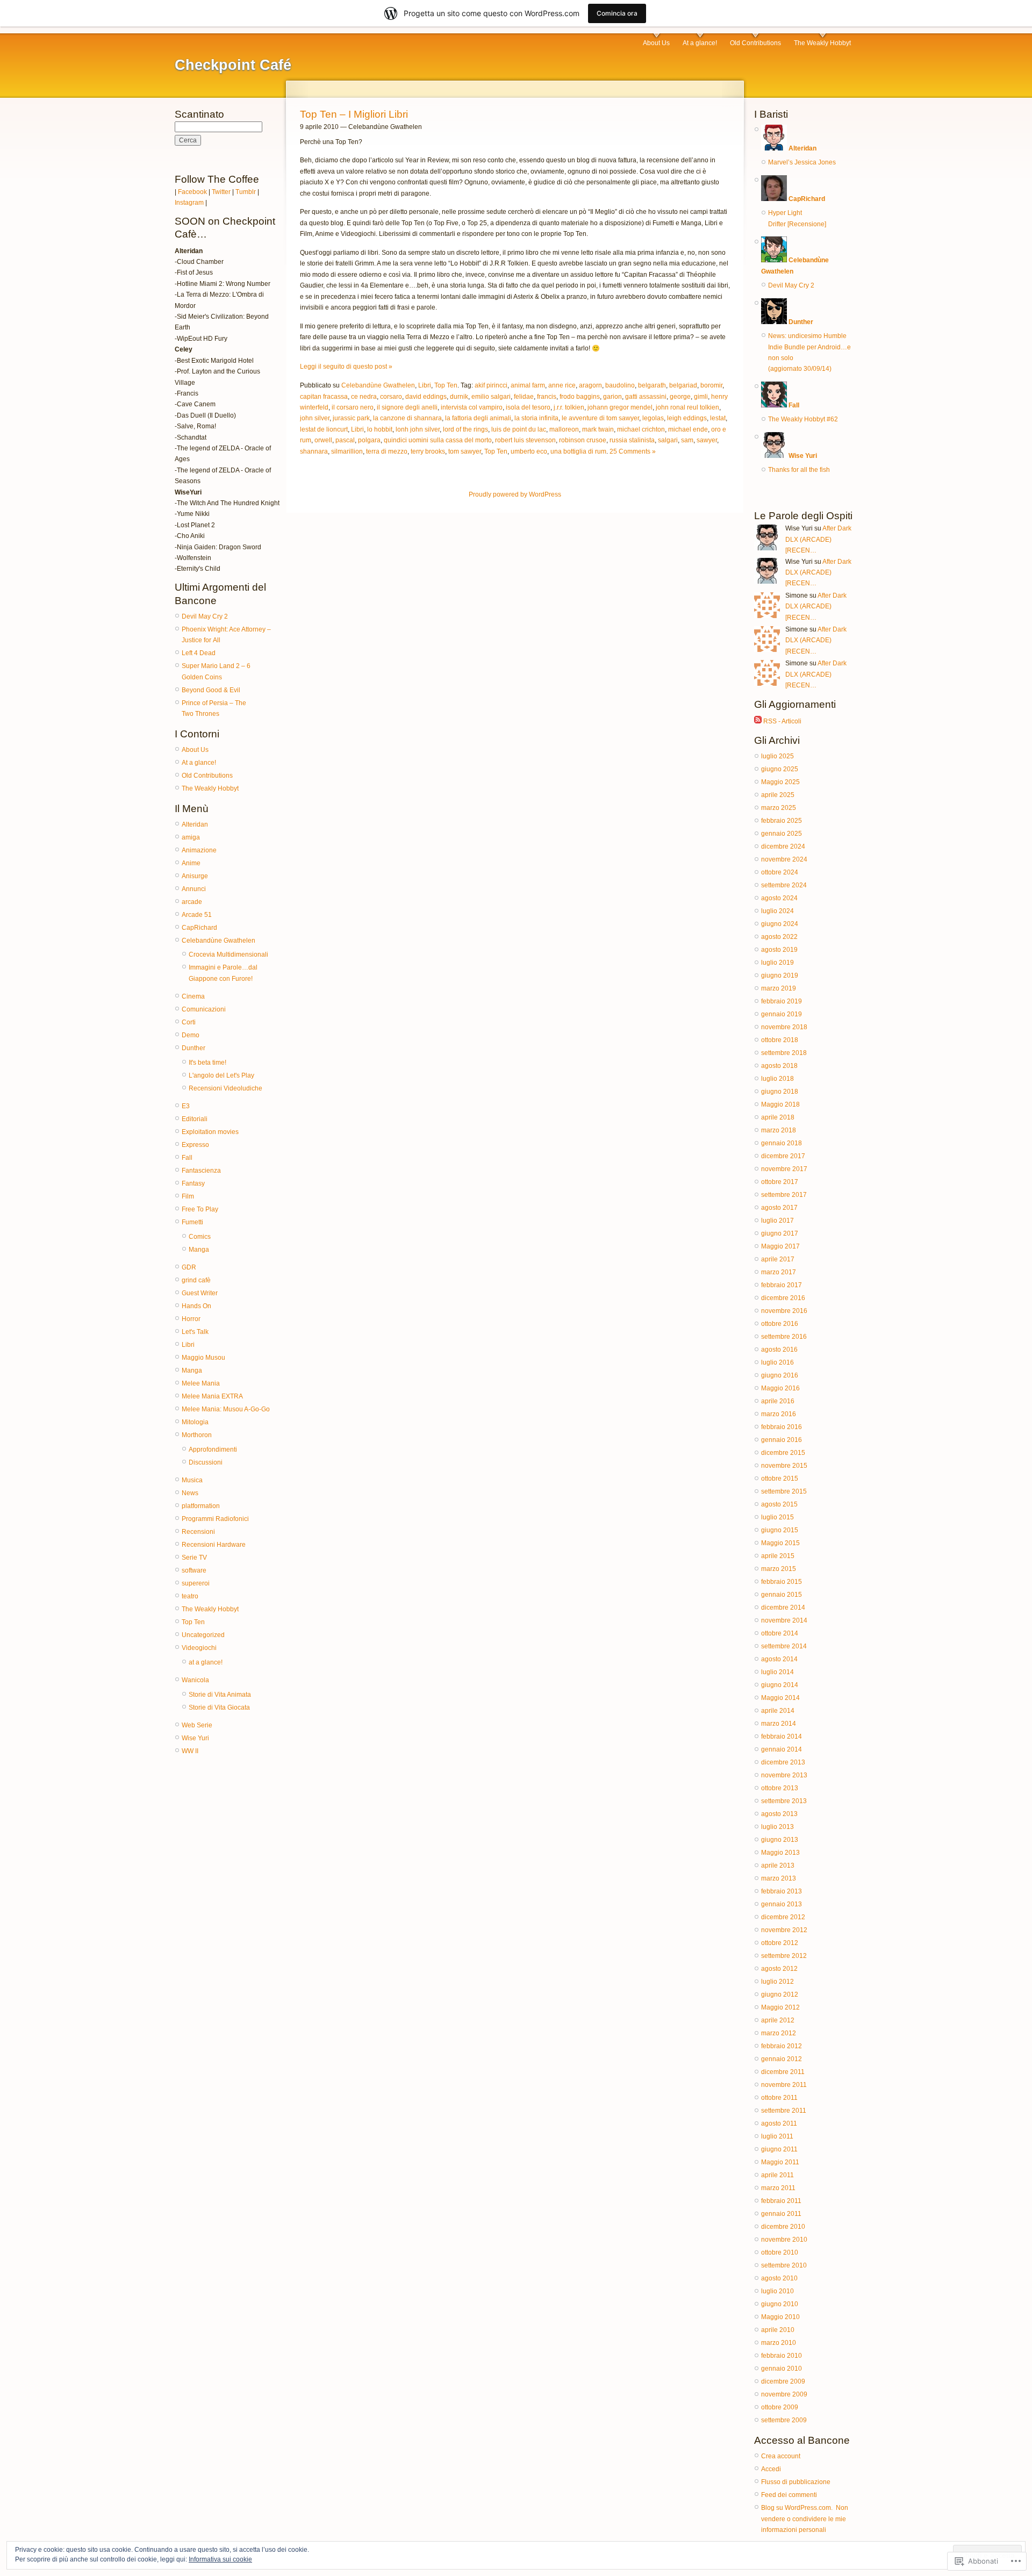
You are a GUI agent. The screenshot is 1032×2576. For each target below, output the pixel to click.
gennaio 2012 (782, 2059)
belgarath (652, 385)
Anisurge (195, 876)
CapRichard (199, 928)
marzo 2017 (779, 1272)
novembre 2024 (784, 859)
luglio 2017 (777, 1221)
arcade (192, 902)
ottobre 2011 (779, 2098)
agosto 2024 (779, 898)
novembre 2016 (784, 1311)
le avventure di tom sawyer (600, 418)
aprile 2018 (778, 1117)
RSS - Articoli (782, 721)
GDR (189, 1267)
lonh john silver (418, 429)
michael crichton (641, 429)
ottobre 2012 (780, 1943)
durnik (459, 397)
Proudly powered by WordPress (515, 494)
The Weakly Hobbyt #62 (803, 419)
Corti (189, 1022)
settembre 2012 (784, 1956)
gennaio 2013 (782, 1904)
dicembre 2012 (783, 1917)
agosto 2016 (779, 1350)
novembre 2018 (784, 1027)
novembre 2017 (784, 1169)
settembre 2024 (784, 885)
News (190, 1493)
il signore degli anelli (407, 407)
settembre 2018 (784, 1053)
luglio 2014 (777, 1672)
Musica (192, 1480)
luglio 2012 (777, 1982)
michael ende (688, 429)
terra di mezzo (387, 451)
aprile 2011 (777, 2175)
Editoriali (195, 1119)
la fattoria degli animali (478, 418)
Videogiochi (199, 1648)
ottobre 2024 (780, 872)
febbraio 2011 (781, 2201)
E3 (186, 1106)
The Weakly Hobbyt (822, 43)
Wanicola (195, 1680)
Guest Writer (200, 1293)
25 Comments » (633, 451)
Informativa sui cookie (220, 2559)
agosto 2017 (779, 1208)
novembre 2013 (784, 1775)
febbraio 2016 (782, 1427)
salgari (668, 440)
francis (547, 397)
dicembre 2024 (783, 846)
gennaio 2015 (782, 1595)
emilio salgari (491, 397)
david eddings (426, 397)
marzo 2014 (779, 1724)
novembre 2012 (784, 1930)
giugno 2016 (780, 1375)
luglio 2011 (777, 2136)
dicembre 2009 (783, 2381)
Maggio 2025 (780, 782)
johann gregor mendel (620, 407)
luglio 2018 (777, 1079)
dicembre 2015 (783, 1453)
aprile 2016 (778, 1401)
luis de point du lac (519, 429)
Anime (191, 863)
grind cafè (196, 1280)
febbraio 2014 (782, 1737)
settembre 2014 (784, 1646)
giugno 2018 (780, 1092)
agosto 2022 (779, 937)
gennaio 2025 (782, 834)
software (194, 1570)
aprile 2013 (778, 1865)
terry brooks (428, 451)
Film (188, 1196)
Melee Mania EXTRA (212, 1396)
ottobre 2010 (780, 2252)
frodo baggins (580, 397)
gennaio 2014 (782, 1749)
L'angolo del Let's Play (221, 1075)
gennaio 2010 (782, 2369)
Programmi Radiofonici (215, 1519)
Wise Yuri (195, 1738)
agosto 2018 (779, 1066)
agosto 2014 (779, 1659)
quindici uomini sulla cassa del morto (438, 440)
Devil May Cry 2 (205, 616)
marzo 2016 (779, 1414)
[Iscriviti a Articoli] (758, 721)
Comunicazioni (204, 1009)
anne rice (562, 385)
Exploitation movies (210, 1132)
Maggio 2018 (780, 1104)
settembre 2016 (784, 1337)
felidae (524, 397)
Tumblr (246, 192)
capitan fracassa (324, 397)
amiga (191, 837)
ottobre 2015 (780, 1479)
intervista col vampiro (472, 407)
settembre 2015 (784, 1491)
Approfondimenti (213, 1450)
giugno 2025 (780, 769)
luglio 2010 (777, 2291)
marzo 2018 (779, 1130)
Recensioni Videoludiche (225, 1088)
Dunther (193, 1048)
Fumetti (192, 1222)
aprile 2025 (778, 795)
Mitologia (195, 1422)
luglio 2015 (777, 1517)
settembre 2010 (784, 2265)
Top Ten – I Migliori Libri (354, 114)
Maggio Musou (203, 1358)
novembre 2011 (784, 2085)
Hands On (196, 1306)
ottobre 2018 (780, 1040)
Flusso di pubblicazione (796, 2482)
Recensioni (198, 1532)
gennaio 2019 (782, 1014)
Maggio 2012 (780, 2007)
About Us (656, 43)
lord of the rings (465, 429)
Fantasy (193, 1183)
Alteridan (195, 824)
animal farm (528, 385)
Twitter (221, 192)
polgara (369, 440)
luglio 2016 (777, 1362)
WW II (190, 1751)
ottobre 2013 (780, 1788)
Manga (199, 1250)
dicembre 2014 (783, 1608)
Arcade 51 (197, 915)
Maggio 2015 (780, 1543)
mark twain (598, 429)
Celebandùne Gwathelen (218, 941)
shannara (314, 451)
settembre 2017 (784, 1195)
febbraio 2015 (782, 1582)
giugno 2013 (780, 1840)
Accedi (771, 2469)
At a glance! (700, 43)
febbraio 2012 (782, 2046)
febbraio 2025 (782, 821)
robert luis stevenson (525, 440)
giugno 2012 (780, 1994)
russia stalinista (632, 440)
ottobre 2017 (780, 1182)
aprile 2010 (778, 2330)
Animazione (199, 850)
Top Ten (193, 1622)
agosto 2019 (779, 950)
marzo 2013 (779, 1878)
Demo (191, 1035)
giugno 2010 (780, 2304)
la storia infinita (536, 418)
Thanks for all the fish (799, 470)
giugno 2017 (780, 1233)
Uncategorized (203, 1635)
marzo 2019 (779, 988)
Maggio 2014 (780, 1698)
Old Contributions (755, 43)
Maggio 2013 (780, 1853)
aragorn (590, 385)
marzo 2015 (779, 1569)
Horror (191, 1319)
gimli (701, 397)
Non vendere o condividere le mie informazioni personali (805, 2519)
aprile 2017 (778, 1259)
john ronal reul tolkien (687, 407)
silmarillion (347, 451)
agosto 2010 (779, 2278)
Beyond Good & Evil (211, 690)
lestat (718, 418)
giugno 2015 (780, 1530)
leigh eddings (687, 418)
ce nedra (364, 397)
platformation (201, 1506)
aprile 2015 (778, 1556)
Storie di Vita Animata (220, 1695)
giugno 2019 (780, 975)
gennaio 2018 (782, 1143)
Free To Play (200, 1209)
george (680, 397)
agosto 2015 (779, 1504)
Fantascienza (201, 1171)
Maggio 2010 (780, 2317)
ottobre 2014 (780, 1633)
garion (612, 397)
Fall (187, 1158)
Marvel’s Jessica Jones (802, 162)
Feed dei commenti (789, 2495)
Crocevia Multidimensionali (228, 955)
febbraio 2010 (782, 2356)
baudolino (620, 385)
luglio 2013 (777, 1827)
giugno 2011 (779, 2149)
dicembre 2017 (783, 1156)
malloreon (564, 429)
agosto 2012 (779, 1969)
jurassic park (351, 418)
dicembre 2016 (783, 1298)
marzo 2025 (779, 808)
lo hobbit (380, 429)
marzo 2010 (779, 2343)
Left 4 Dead (199, 653)
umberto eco (529, 451)
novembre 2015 (784, 1466)
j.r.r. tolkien (569, 407)
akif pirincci (491, 385)
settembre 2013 (784, 1801)
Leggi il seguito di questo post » (346, 367)
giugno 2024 (780, 924)
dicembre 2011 (783, 2072)
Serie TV (194, 1558)
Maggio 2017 (780, 1246)
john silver (315, 418)
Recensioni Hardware (214, 1545)
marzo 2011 (778, 2188)
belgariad (683, 385)
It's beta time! (207, 1063)
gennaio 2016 (782, 1440)
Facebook (192, 192)
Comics (200, 1237)
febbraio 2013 (782, 1891)
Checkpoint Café (233, 65)
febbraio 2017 (782, 1285)
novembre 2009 (784, 2394)
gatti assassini (646, 397)
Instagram (189, 203)
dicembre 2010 (783, 2227)
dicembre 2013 (783, 1762)
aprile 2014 (778, 1711)
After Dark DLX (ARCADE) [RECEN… (818, 539)
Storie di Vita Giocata (219, 1707)
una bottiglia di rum (578, 451)
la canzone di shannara (407, 418)
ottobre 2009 (780, 2407)
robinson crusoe (583, 440)
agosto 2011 (779, 2123)
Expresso (195, 1145)
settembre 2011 (784, 2111)
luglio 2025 (777, 756)
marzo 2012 (779, 2033)
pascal (345, 440)
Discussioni (206, 1462)
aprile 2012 (778, 2020)
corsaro (391, 397)
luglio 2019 (777, 963)
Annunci (194, 889)
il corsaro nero (353, 407)
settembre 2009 (784, 2420)
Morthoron (197, 1435)
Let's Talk (195, 1332)
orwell (323, 440)
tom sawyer (465, 451)
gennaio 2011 (781, 2214)
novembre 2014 (784, 1620)
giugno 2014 (780, 1685)
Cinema (193, 996)
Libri (188, 1345)
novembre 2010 (784, 2240)
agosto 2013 (779, 1814)
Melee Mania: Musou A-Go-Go (226, 1409)
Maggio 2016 (780, 1388)
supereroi (196, 1583)
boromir (711, 385)
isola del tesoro (528, 407)
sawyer (707, 440)
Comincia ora (617, 13)
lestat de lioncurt (324, 429)
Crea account (781, 2456)
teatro (190, 1596)
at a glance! (206, 1662)
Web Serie (197, 1725)
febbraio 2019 (782, 1001)
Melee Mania (201, 1383)
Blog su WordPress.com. (797, 2508)
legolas (653, 418)
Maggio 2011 (780, 2162)
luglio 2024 (777, 911)
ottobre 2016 (780, 1324)
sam (687, 440)
